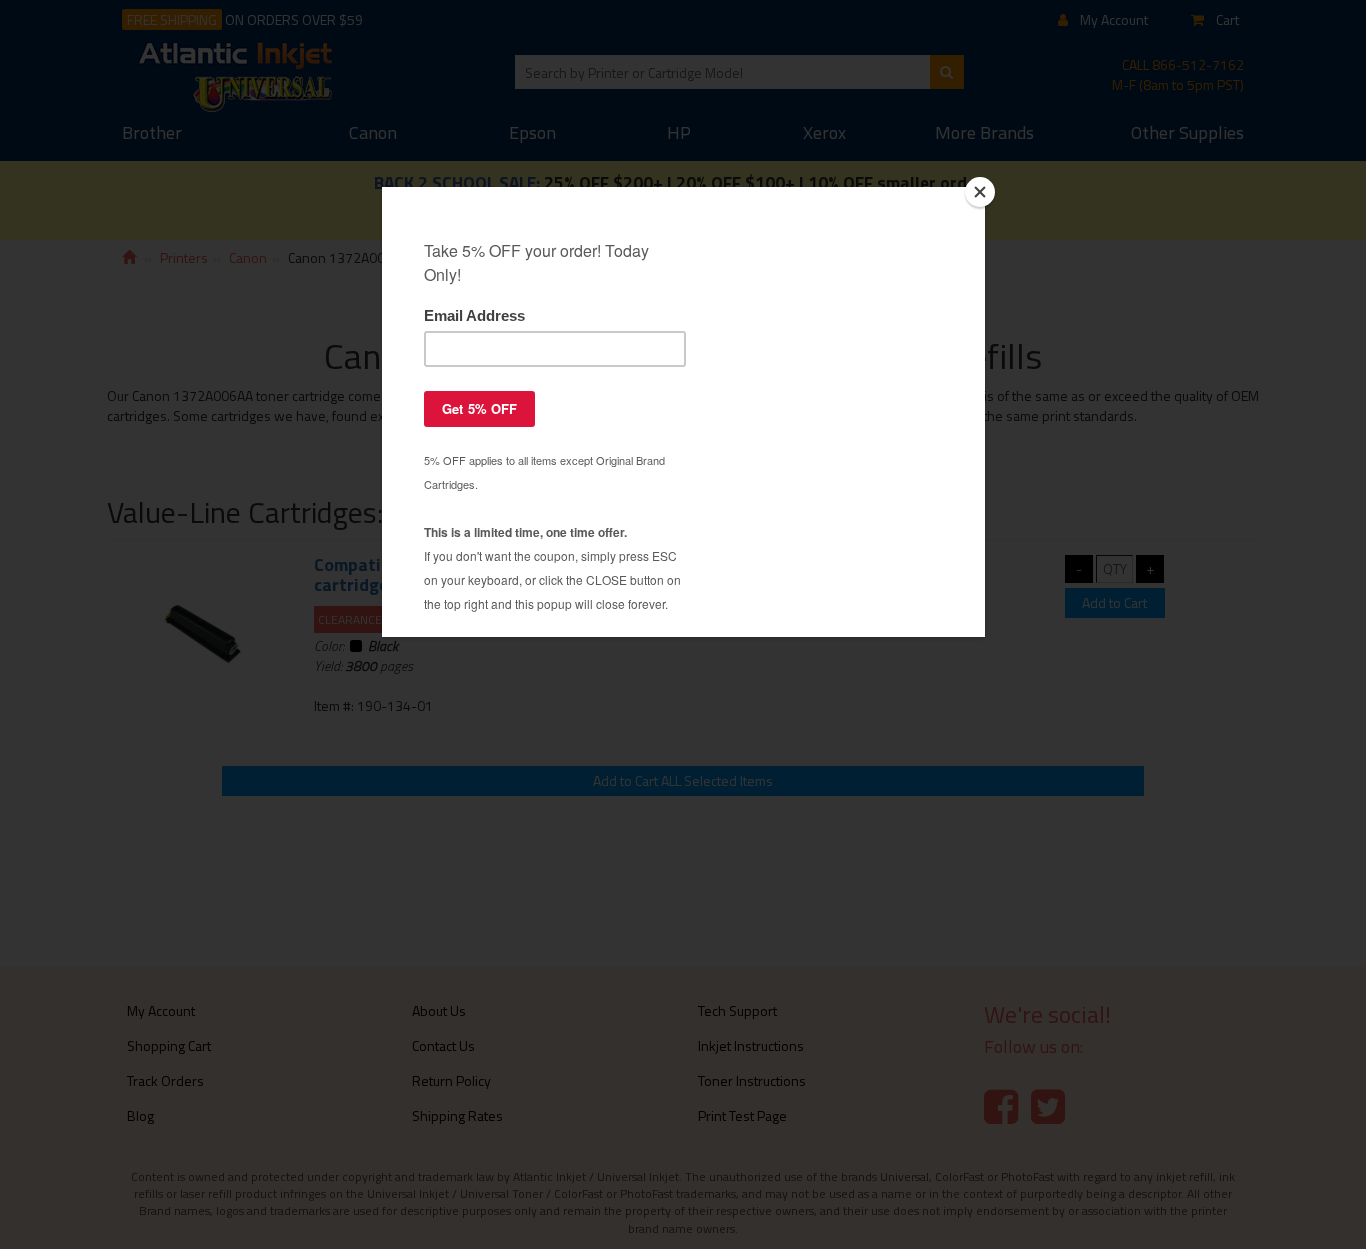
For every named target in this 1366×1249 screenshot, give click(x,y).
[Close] (980, 192)
